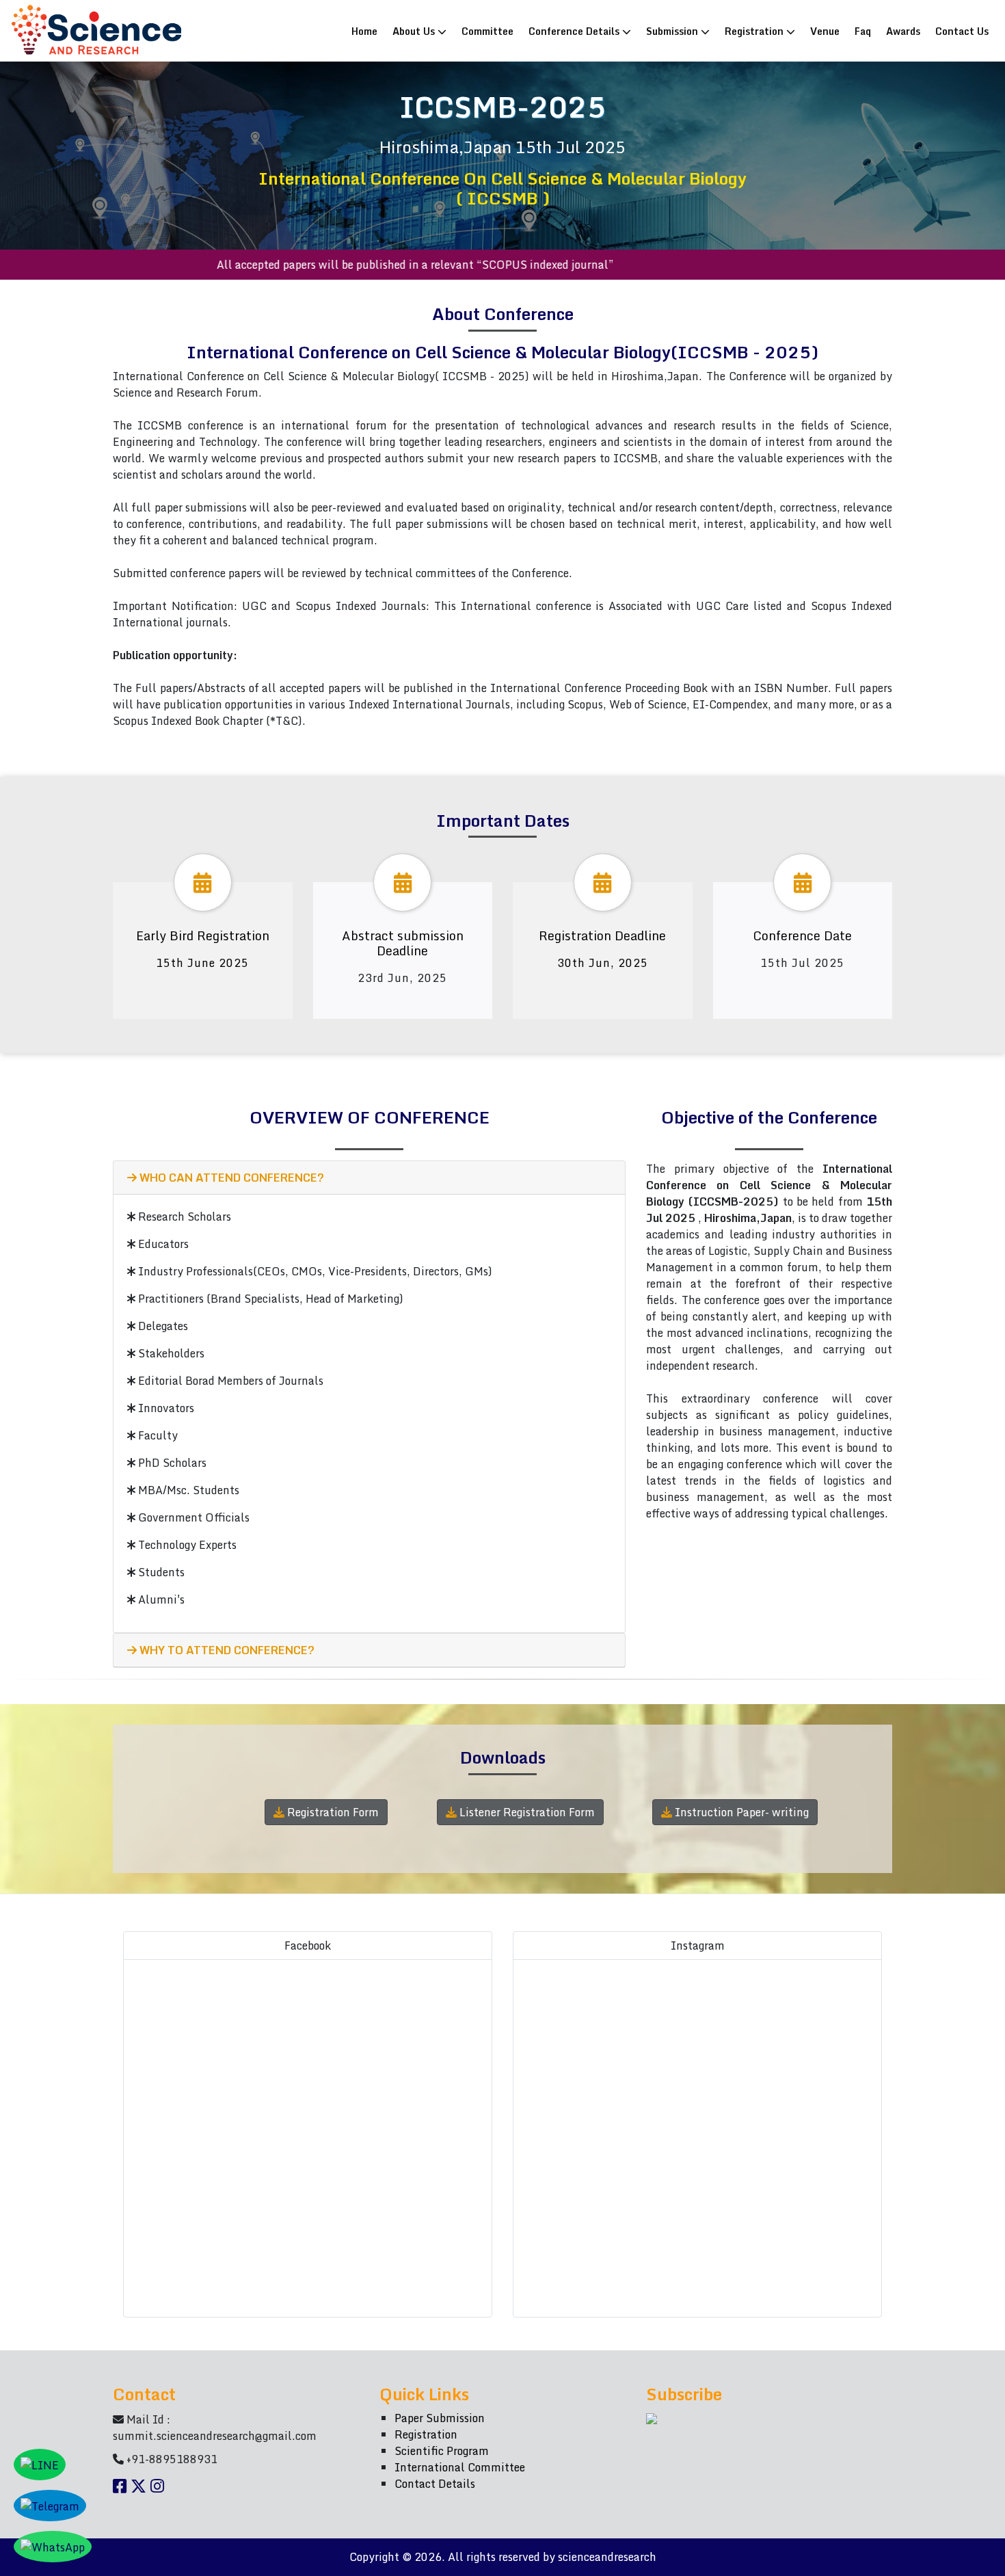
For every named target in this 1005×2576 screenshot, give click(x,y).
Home (367, 30)
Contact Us (962, 31)
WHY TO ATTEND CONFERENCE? (226, 1650)
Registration (755, 31)
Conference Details (575, 31)
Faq (863, 31)
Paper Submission (440, 2418)
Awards (903, 31)
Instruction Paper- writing (740, 1812)
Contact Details (435, 2484)
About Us (415, 31)
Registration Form (332, 1812)
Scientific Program (442, 2451)
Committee (487, 31)
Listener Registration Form (526, 1812)
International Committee (460, 2467)
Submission (673, 31)
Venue (825, 31)
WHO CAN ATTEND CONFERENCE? (230, 1178)
